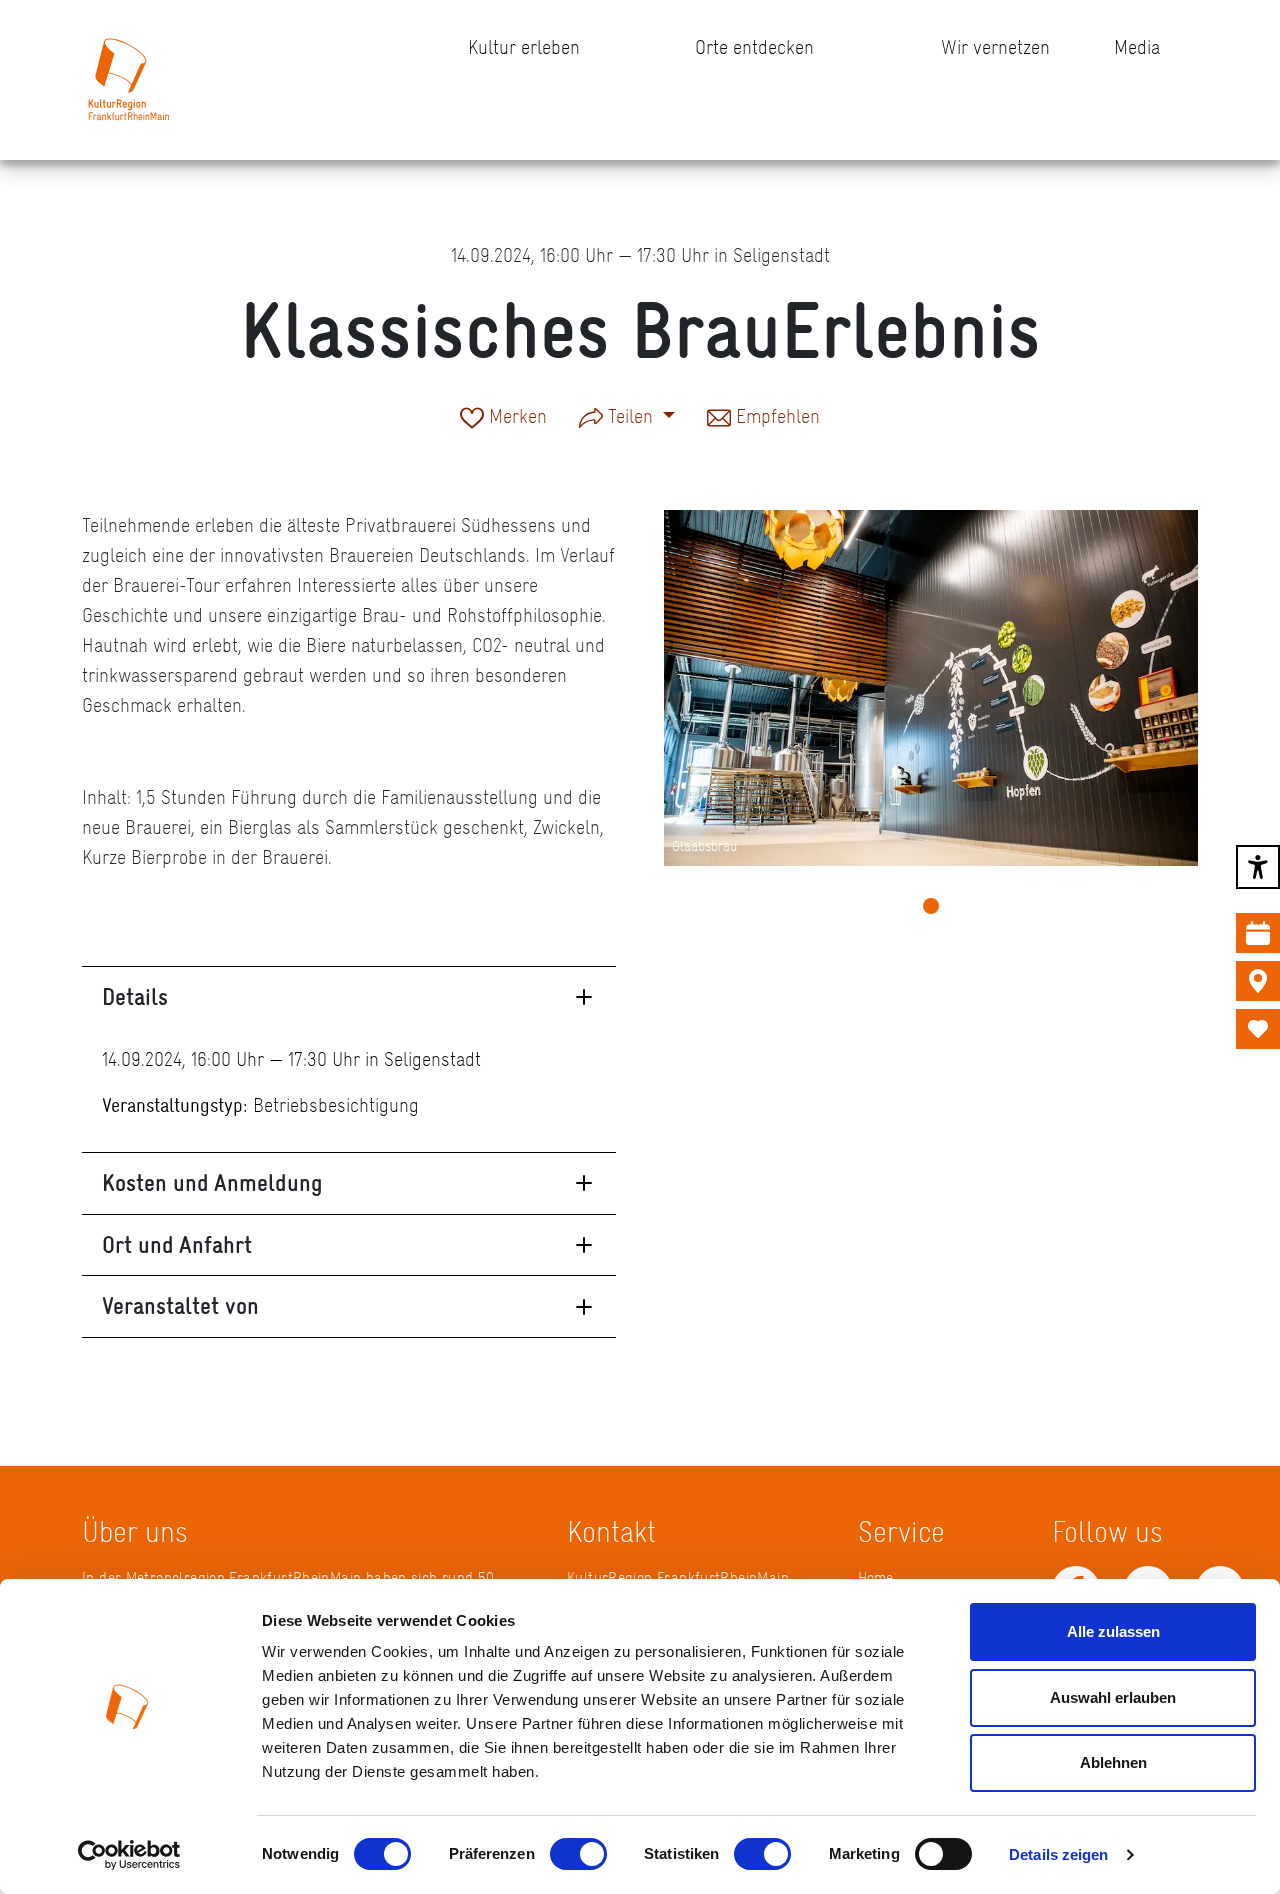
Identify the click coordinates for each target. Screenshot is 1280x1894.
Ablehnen (1113, 1762)
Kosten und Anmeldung (212, 1182)
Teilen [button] (630, 416)
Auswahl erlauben (1113, 1697)
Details (135, 996)
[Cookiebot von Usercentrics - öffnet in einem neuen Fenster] (129, 1855)
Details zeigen (1058, 1854)
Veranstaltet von (180, 1305)
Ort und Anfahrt (177, 1244)
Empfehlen (775, 418)
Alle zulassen (1113, 1631)
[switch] (578, 1854)
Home (875, 1577)
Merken (515, 418)
